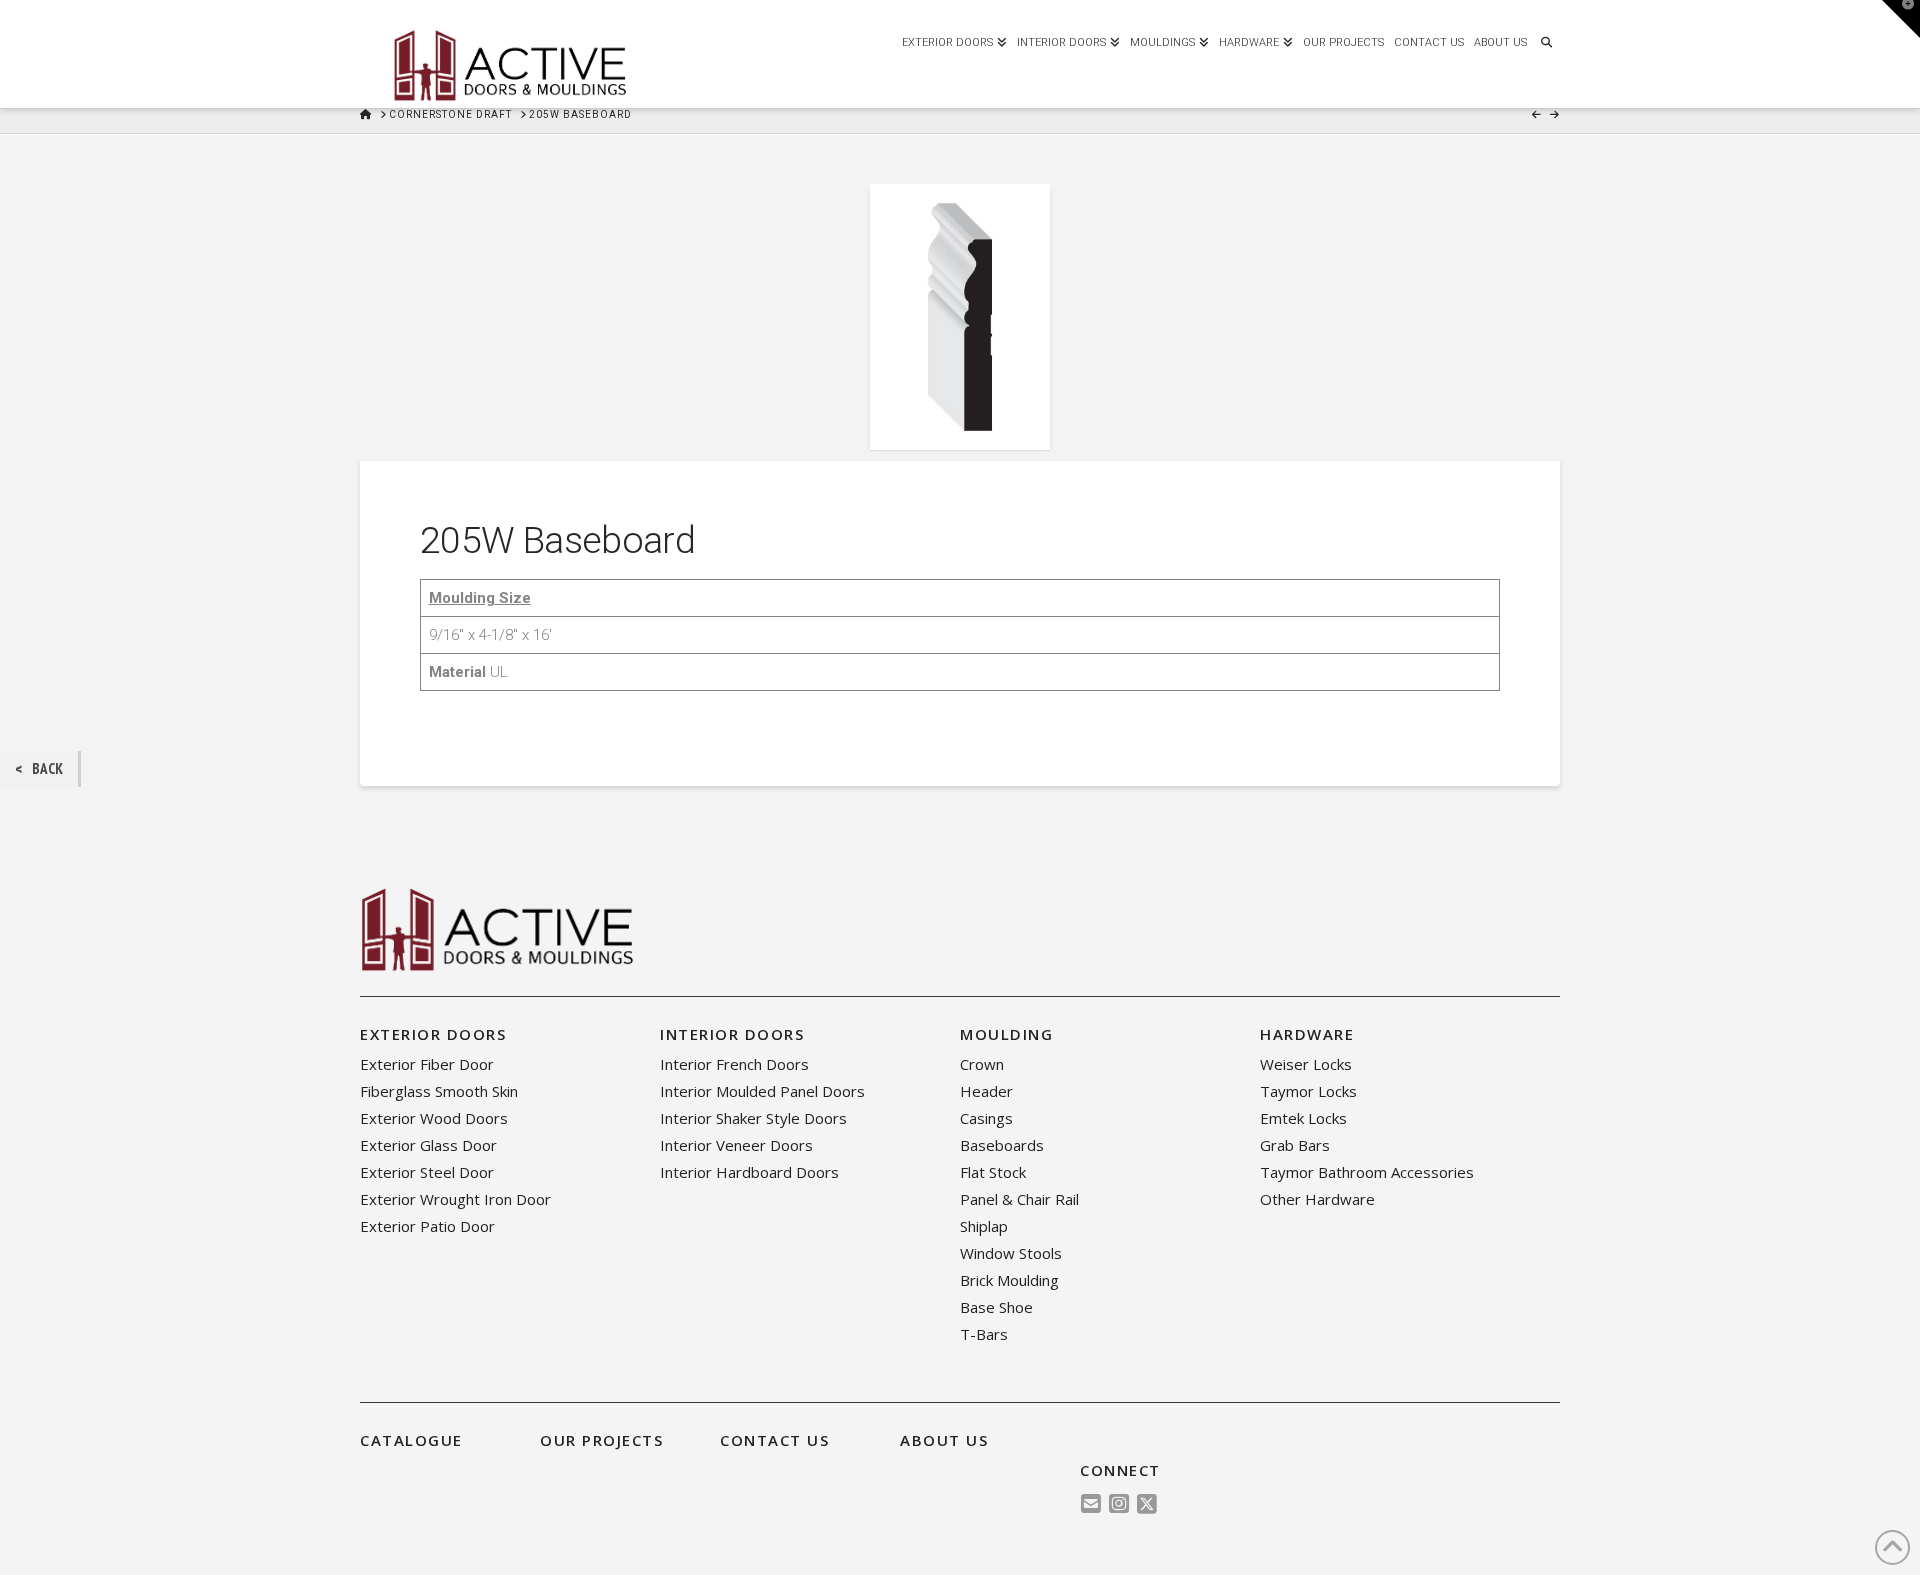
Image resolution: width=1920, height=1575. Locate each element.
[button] (1901, 19)
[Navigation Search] (1546, 40)
